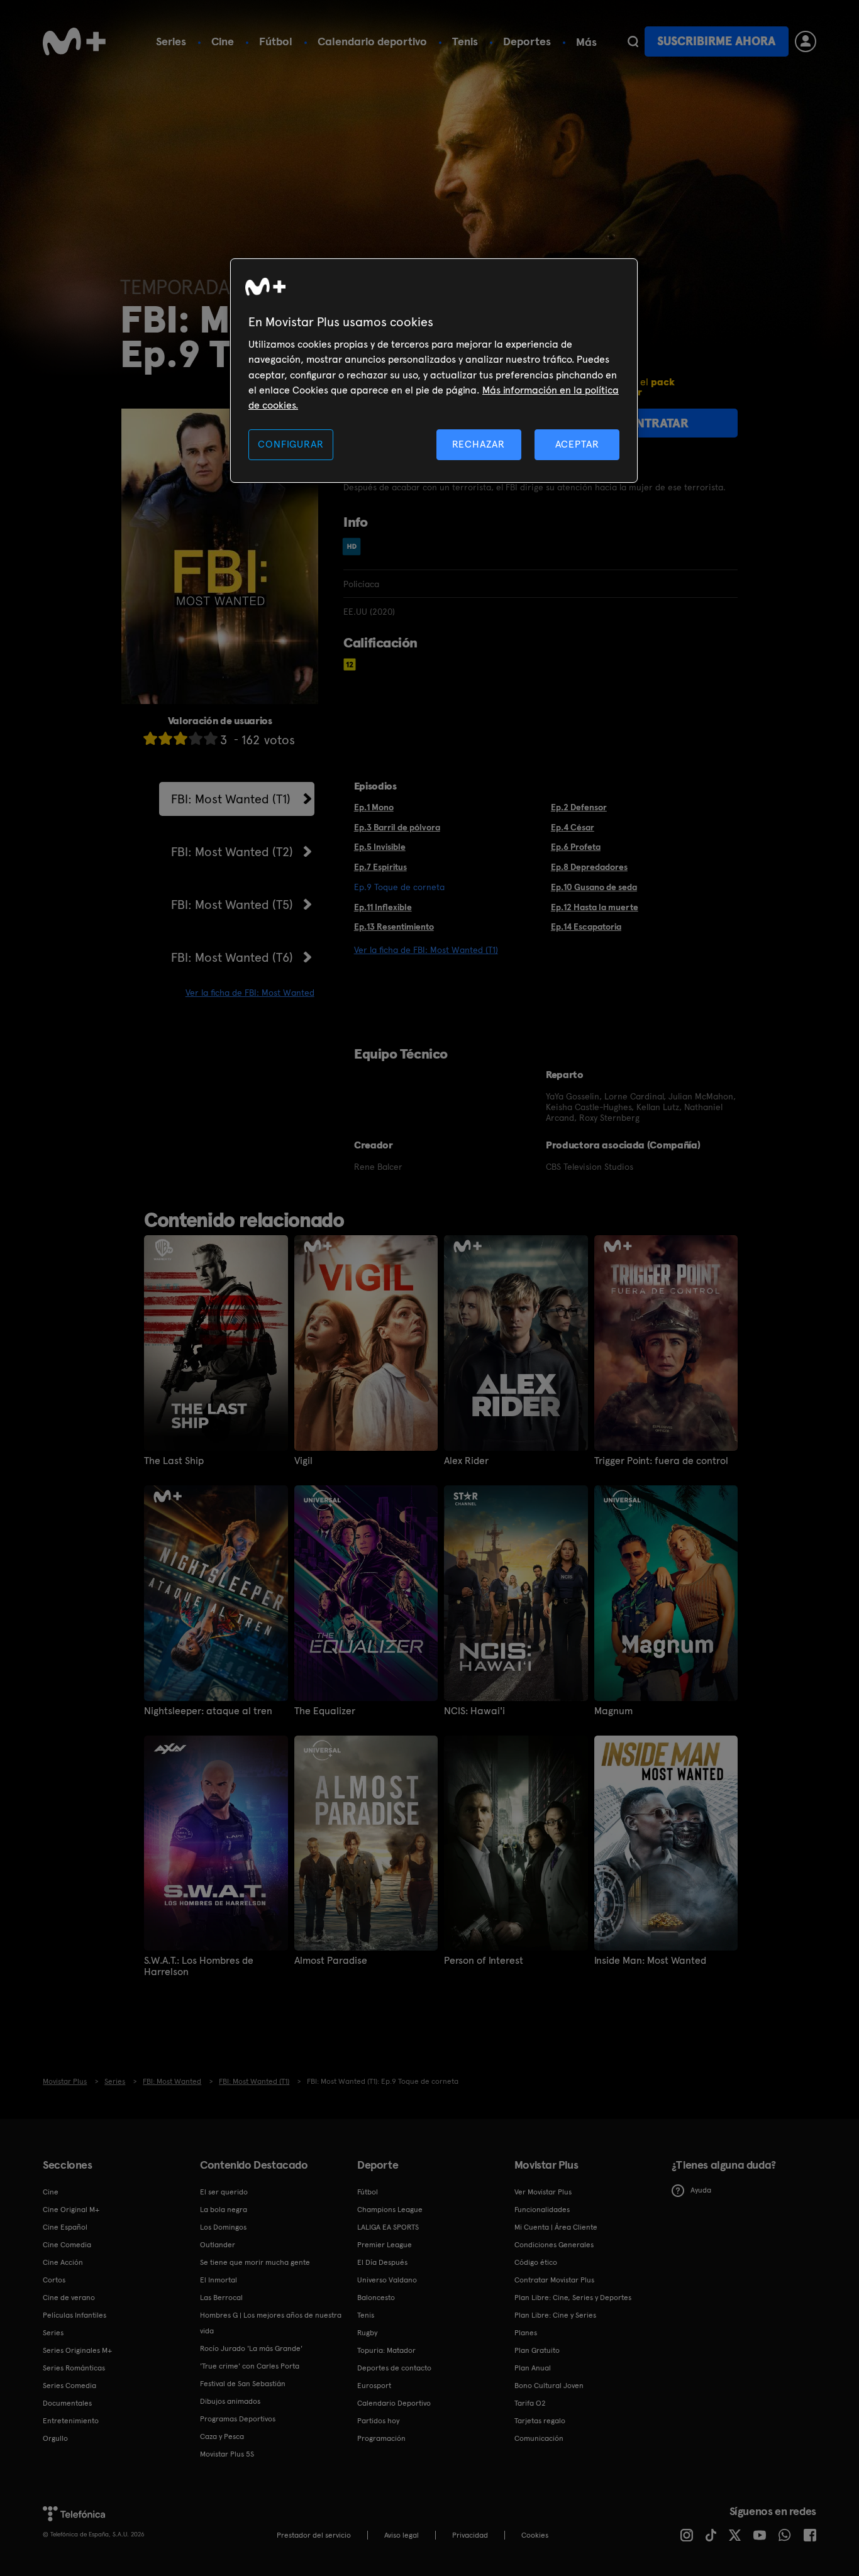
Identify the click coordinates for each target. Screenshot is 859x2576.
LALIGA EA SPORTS (388, 2227)
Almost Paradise (331, 1961)
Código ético (536, 2262)
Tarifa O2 (530, 2403)
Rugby (367, 2333)
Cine (223, 41)
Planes (526, 2333)
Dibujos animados (230, 2401)
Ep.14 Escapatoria (586, 927)
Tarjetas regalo (540, 2421)
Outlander (218, 2245)
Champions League (390, 2210)
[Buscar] (633, 41)
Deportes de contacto (394, 2368)
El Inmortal (219, 2280)
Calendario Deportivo (394, 2403)
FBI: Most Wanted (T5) (232, 905)
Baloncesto (376, 2298)
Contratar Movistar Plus (554, 2280)
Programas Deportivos (238, 2419)
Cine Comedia (67, 2245)
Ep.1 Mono (374, 807)
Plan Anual (533, 2368)
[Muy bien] (211, 738)
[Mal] (165, 738)
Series (171, 41)
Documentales (67, 2403)
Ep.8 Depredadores (589, 867)
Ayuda (701, 2190)
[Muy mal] (150, 738)
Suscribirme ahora (716, 41)
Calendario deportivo (372, 41)
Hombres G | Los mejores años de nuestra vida (271, 2323)
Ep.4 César (573, 827)
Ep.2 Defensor (579, 807)
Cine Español (65, 2227)
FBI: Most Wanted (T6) (232, 957)
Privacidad (470, 2535)
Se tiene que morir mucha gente (255, 2262)
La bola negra (224, 2210)
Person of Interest (484, 1961)
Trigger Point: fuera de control (661, 1461)
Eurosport (374, 2386)
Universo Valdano (387, 2280)
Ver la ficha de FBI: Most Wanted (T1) (426, 950)
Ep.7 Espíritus (380, 867)
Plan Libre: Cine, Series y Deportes (573, 2298)
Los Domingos (223, 2227)
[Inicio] (74, 41)
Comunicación (539, 2438)
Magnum (613, 1711)
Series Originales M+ (77, 2350)
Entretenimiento (71, 2421)
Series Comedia (69, 2386)
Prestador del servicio (314, 2535)
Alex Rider (466, 1461)
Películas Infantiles (75, 2315)
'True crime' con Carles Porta (250, 2366)
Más (586, 42)
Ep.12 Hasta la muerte (595, 907)
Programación (381, 2438)
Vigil (303, 1461)
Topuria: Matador (386, 2350)
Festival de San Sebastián (243, 2384)
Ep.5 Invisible (380, 847)
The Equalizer (325, 1711)
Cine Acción (63, 2262)
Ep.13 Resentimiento (394, 927)
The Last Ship (174, 1461)
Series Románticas (74, 2368)
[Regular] (180, 738)
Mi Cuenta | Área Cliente (556, 2227)
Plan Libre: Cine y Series (555, 2315)
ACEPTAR (577, 444)
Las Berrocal (221, 2298)
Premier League (385, 2245)
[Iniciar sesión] (806, 41)
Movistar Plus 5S (227, 2454)
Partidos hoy (378, 2421)
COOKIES (535, 2535)
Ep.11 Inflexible (383, 907)
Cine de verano (69, 2298)
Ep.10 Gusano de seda (594, 887)
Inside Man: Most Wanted (650, 1961)
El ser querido (224, 2192)
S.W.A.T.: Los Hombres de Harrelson (199, 1966)
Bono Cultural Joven (549, 2386)
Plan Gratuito (537, 2350)
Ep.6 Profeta (576, 847)
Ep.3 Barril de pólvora (397, 827)
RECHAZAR (479, 444)
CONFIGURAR (291, 444)
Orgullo (55, 2438)
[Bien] (196, 738)
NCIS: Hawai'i (474, 1711)
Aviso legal (402, 2535)
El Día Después (382, 2262)
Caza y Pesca (222, 2436)
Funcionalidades (542, 2210)
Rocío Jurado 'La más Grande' (251, 2348)
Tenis (465, 41)
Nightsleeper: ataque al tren (208, 1711)
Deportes (527, 41)
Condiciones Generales (554, 2245)
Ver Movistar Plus (543, 2192)
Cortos (54, 2280)
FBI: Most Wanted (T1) (231, 799)
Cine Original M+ (71, 2210)
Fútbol (276, 41)
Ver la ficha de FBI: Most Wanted (250, 993)
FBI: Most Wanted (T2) (232, 852)
